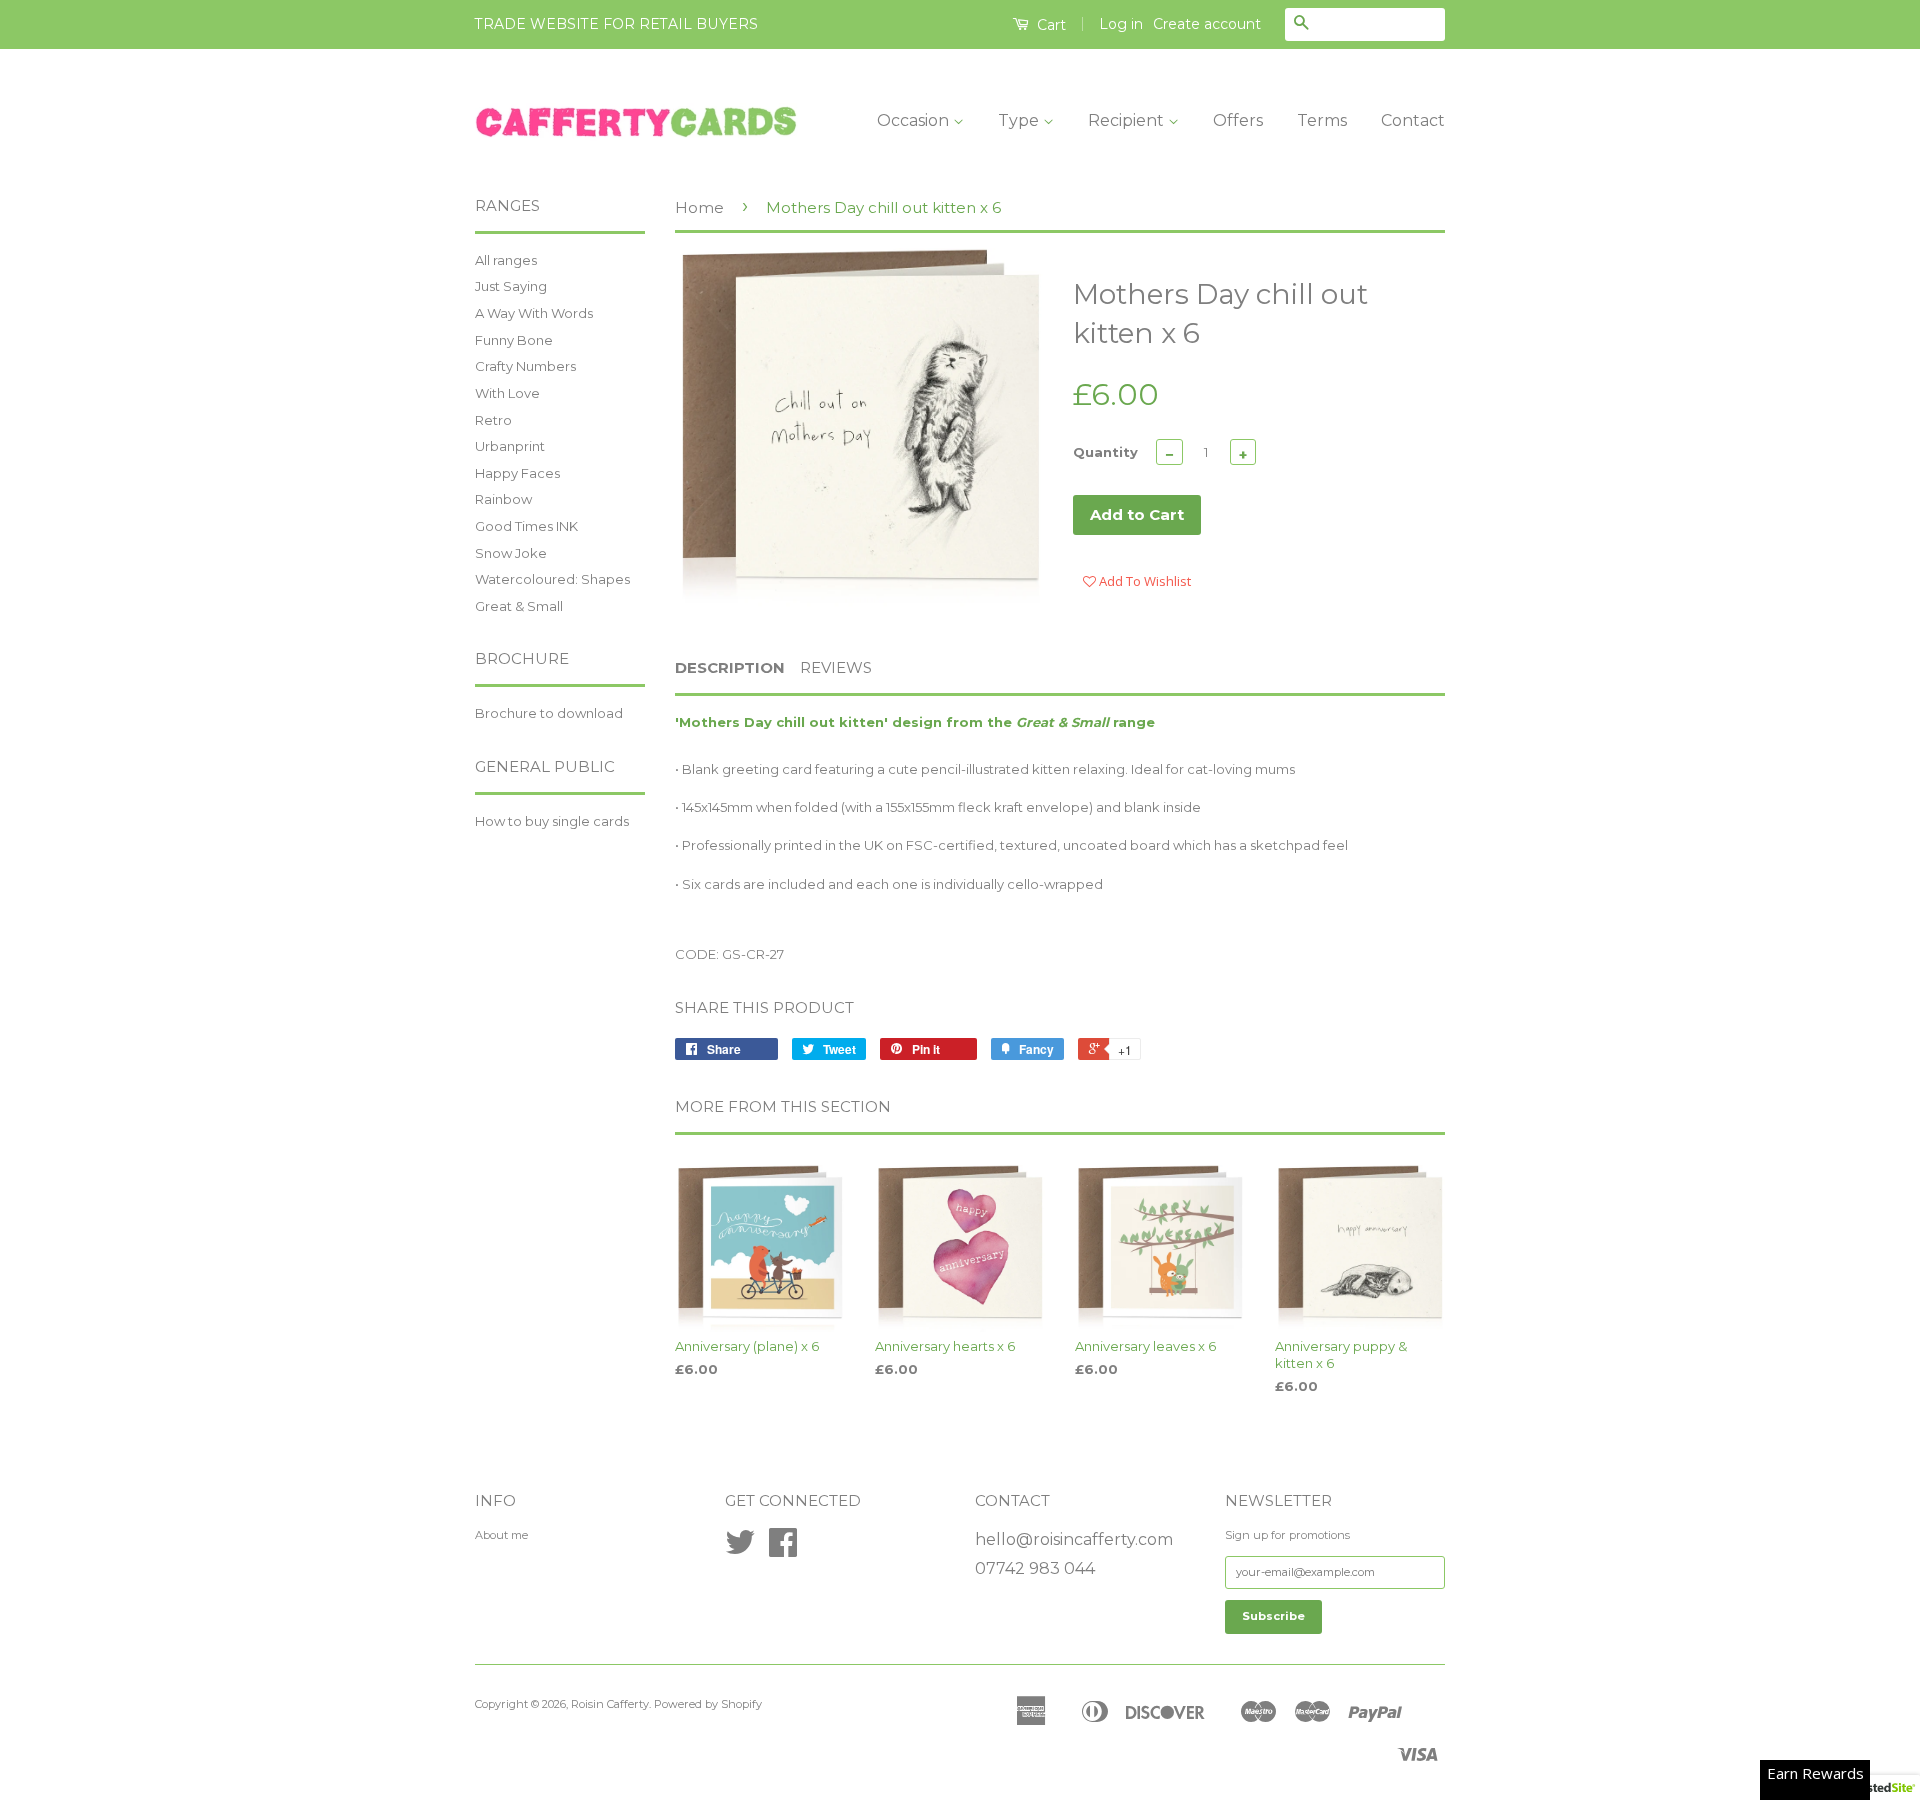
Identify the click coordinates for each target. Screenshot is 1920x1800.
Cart (1049, 25)
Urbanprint (510, 446)
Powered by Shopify (708, 1704)
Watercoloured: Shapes (552, 579)
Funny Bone (514, 340)
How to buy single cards (552, 821)
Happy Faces (517, 473)
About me (501, 1535)
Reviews (836, 667)
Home (699, 207)
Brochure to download (549, 713)
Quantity (1105, 452)
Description (730, 667)
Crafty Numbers (525, 366)
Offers (1238, 120)
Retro (493, 420)
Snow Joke (511, 553)
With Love (507, 393)
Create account (1207, 24)
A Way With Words (534, 313)
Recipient (1128, 120)
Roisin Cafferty (610, 1704)
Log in (1121, 24)
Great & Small (519, 606)
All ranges (506, 260)
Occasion (915, 120)
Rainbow (503, 499)
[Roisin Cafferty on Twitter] (740, 1550)
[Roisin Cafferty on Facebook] (783, 1550)
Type (1020, 120)
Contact (1413, 120)
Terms (1322, 120)
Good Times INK (526, 526)
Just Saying (511, 286)
